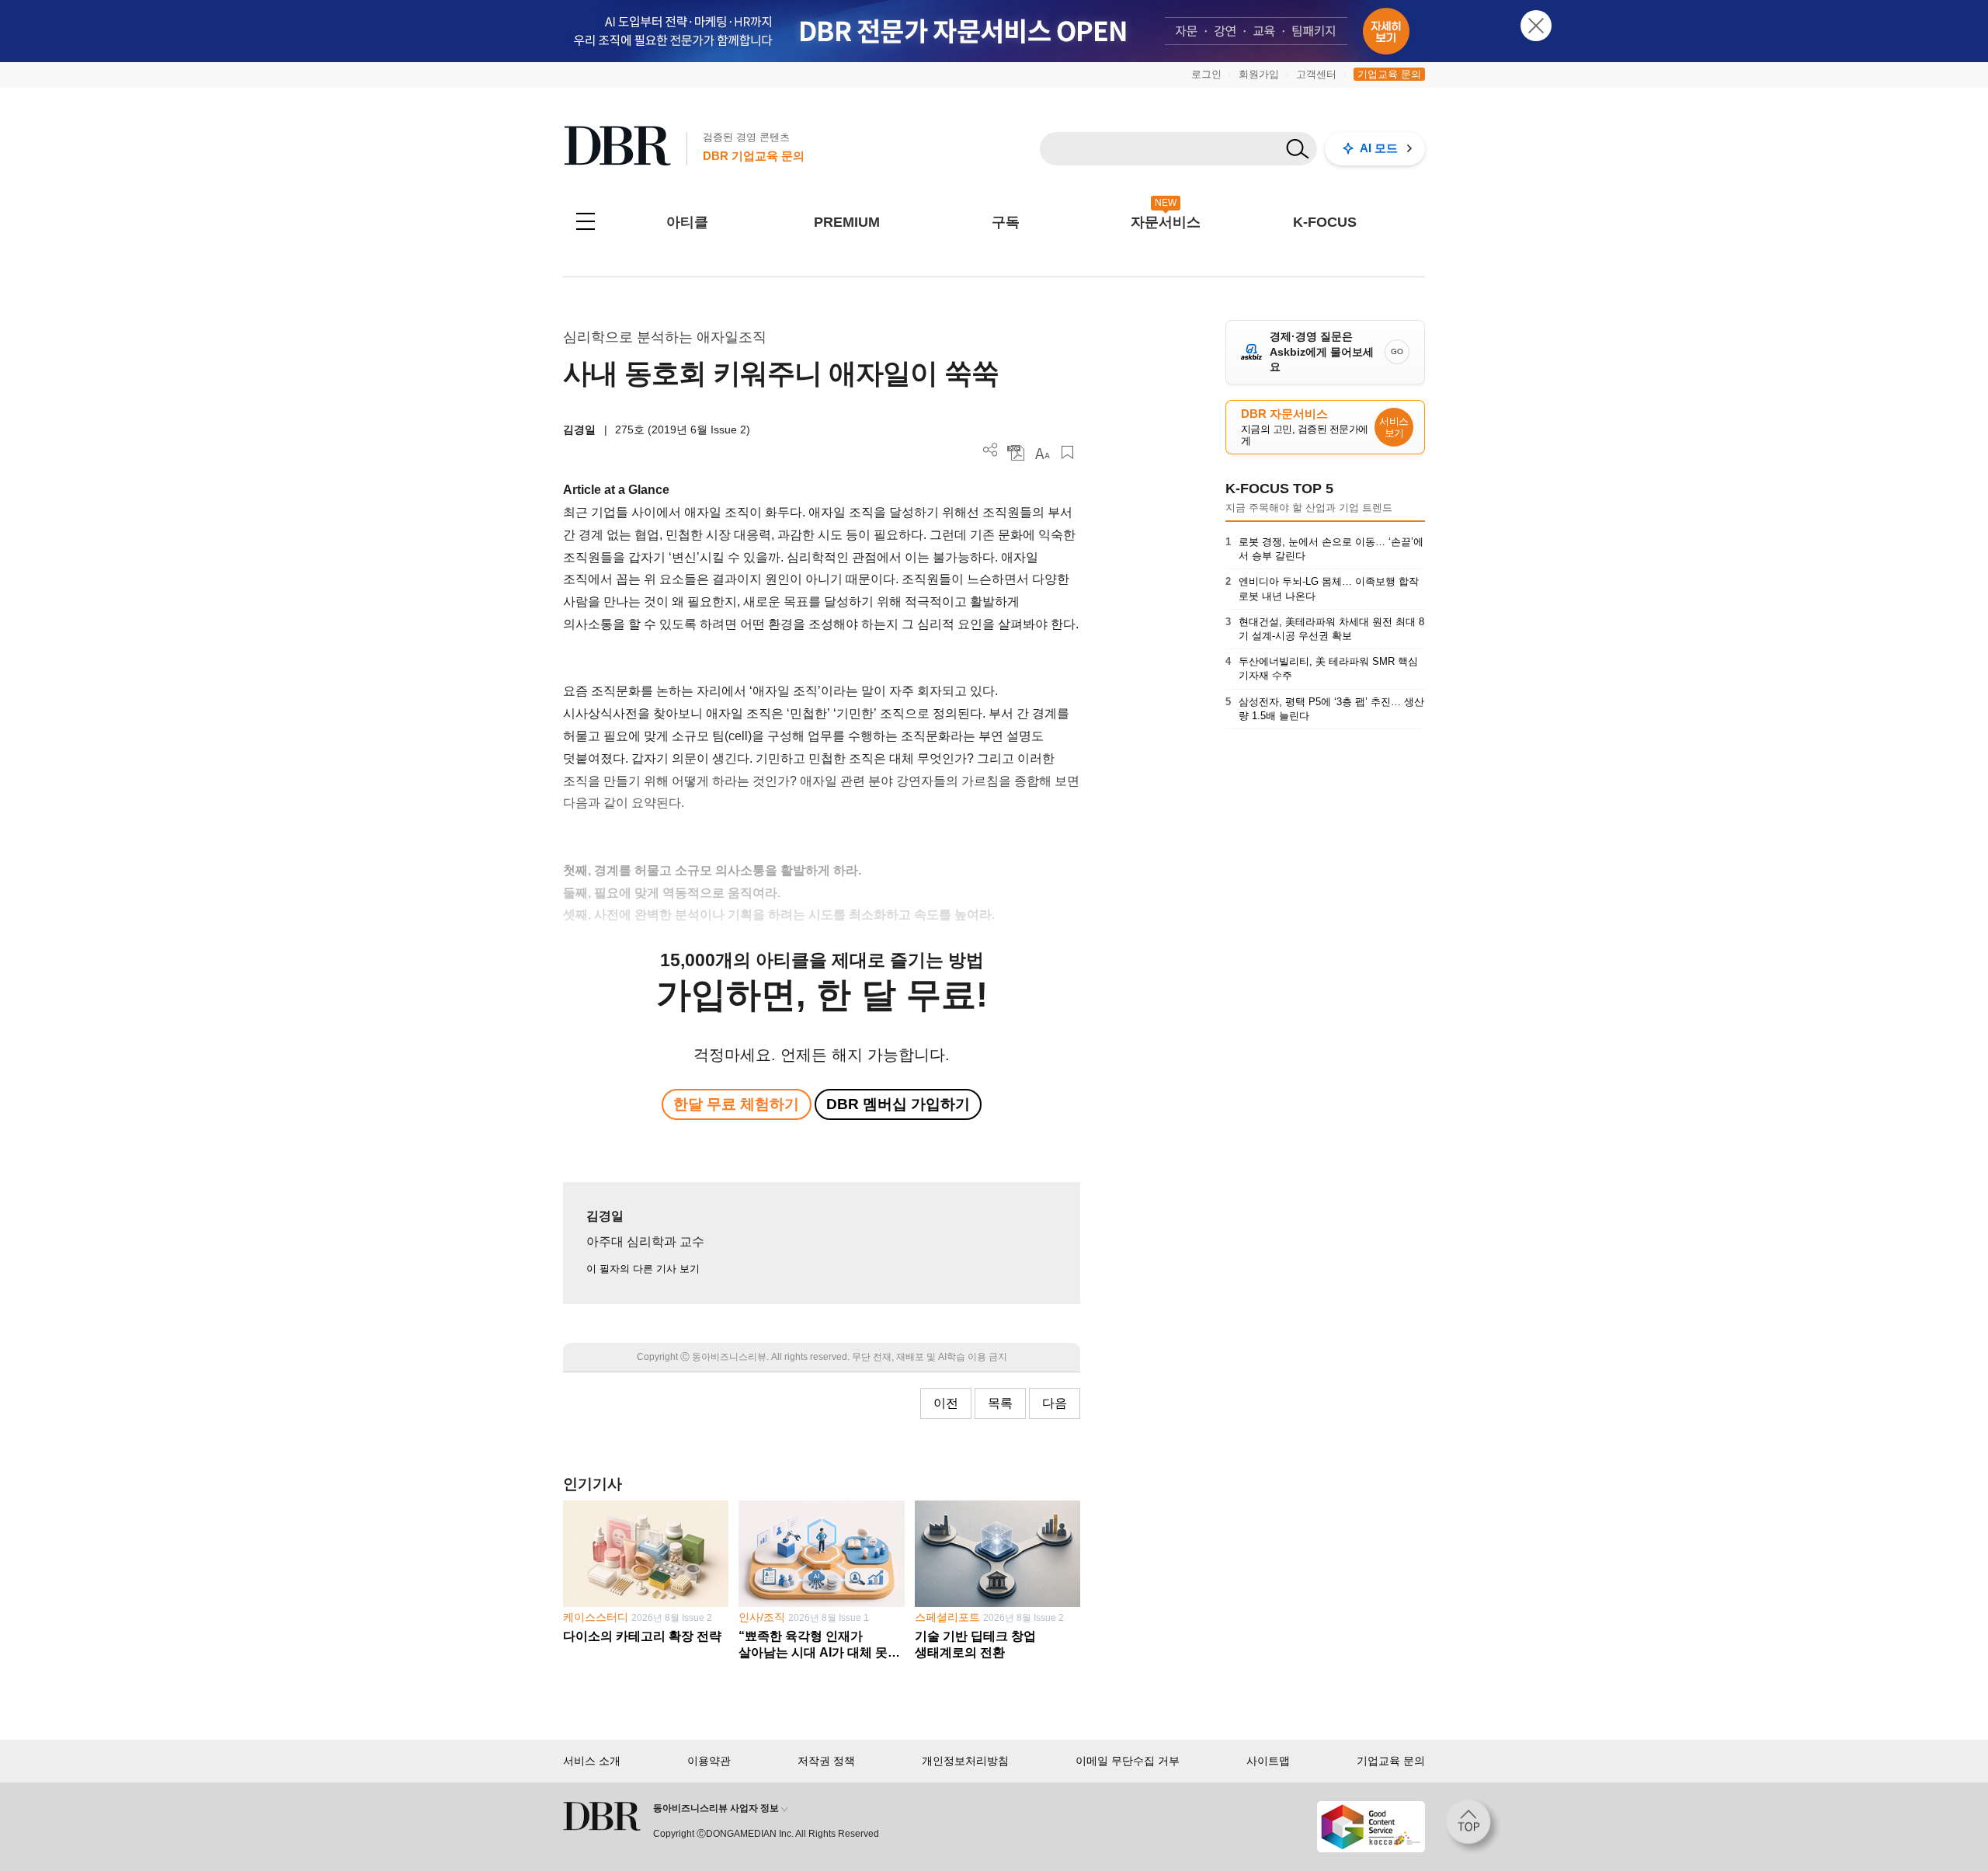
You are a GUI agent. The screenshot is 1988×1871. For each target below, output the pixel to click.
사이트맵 (1268, 1761)
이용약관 (709, 1761)
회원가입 (1259, 74)
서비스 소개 (592, 1761)
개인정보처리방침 (965, 1761)
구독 (1006, 222)
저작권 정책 (826, 1761)
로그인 (1206, 74)
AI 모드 (1379, 148)
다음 (1055, 1403)
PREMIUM (847, 222)
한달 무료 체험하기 (736, 1104)
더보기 (991, 450)
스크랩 (1067, 452)
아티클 (687, 222)
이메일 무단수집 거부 (1128, 1761)
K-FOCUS (1325, 222)
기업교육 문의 (1389, 74)
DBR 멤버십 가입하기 (898, 1104)
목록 (1000, 1403)
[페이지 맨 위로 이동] (1473, 1827)
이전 (946, 1403)
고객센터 (1316, 74)
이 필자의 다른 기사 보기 (643, 1269)
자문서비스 (1166, 222)
